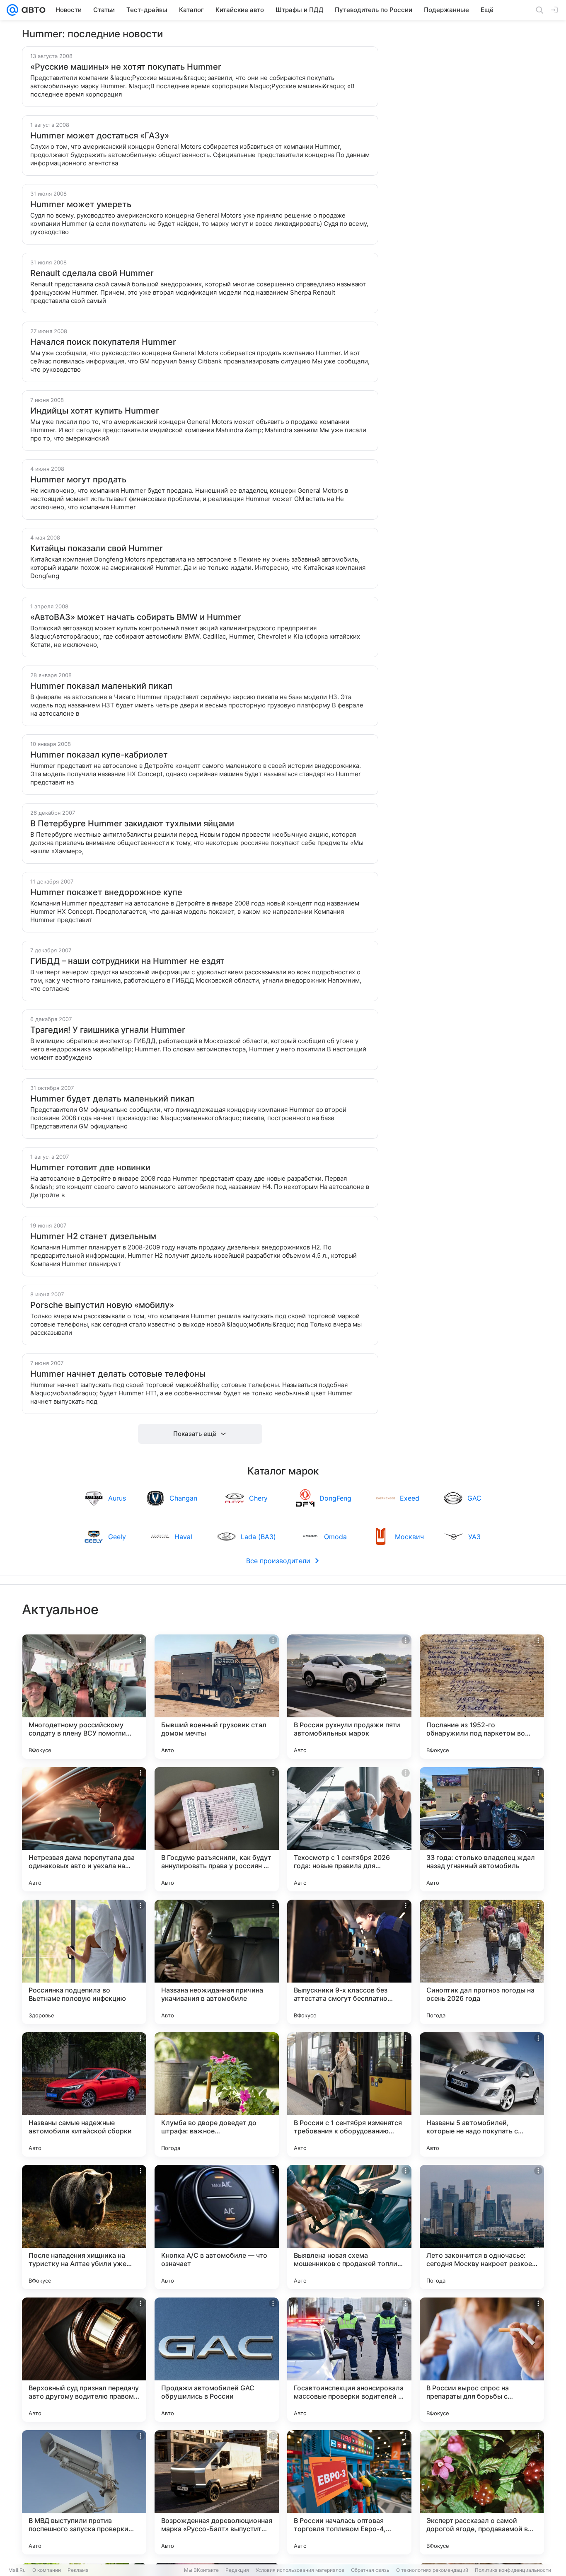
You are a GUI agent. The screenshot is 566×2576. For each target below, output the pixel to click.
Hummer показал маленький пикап (101, 686)
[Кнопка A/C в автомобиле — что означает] (217, 2227)
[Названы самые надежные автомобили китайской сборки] (84, 2094)
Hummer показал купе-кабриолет (99, 755)
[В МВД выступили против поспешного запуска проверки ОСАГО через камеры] (84, 2492)
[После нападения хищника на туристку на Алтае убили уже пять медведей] (84, 2227)
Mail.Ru (17, 2570)
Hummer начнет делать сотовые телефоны (118, 1374)
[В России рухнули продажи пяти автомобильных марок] (349, 1697)
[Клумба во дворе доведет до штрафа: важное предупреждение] (217, 2094)
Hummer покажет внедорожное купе (106, 892)
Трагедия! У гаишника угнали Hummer (108, 1030)
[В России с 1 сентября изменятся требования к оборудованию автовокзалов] (349, 2094)
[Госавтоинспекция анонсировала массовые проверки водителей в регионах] (349, 2360)
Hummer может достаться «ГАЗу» (100, 136)
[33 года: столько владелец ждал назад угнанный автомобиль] (482, 1829)
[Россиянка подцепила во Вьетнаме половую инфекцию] (84, 1962)
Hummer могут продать (78, 479)
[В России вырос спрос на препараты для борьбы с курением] (482, 2360)
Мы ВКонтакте (201, 2570)
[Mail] (12, 10)
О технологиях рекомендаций (432, 2570)
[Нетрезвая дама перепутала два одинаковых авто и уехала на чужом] (84, 1829)
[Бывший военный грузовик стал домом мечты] (217, 1697)
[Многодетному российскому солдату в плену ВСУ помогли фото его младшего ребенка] (84, 1697)
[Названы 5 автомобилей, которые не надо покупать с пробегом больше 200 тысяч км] (482, 2094)
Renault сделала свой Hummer (92, 273)
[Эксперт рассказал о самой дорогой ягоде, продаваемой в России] (482, 2492)
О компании (47, 2570)
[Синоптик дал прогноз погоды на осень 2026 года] (482, 1962)
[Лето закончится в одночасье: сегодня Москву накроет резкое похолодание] (482, 2227)
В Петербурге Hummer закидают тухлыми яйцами (132, 823)
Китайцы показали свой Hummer (97, 548)
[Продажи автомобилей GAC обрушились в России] (217, 2360)
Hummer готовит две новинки (90, 1167)
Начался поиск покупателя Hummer (103, 342)
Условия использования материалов (300, 2570)
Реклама (78, 2570)
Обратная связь (370, 2570)
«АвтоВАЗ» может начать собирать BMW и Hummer (136, 617)
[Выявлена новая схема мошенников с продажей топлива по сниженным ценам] (349, 2227)
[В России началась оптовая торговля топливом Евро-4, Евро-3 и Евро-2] (349, 2492)
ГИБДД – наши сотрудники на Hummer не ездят (127, 961)
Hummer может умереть (81, 204)
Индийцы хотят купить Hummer (95, 411)
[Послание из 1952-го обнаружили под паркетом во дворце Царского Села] (482, 1697)
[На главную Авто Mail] (32, 10)
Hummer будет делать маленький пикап (112, 1099)
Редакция (237, 2570)
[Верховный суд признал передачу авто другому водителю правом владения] (84, 2360)
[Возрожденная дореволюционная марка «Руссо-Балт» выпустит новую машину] (217, 2492)
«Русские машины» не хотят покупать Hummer (126, 67)
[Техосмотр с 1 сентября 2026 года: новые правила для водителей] (349, 1829)
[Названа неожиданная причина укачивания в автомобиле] (217, 1962)
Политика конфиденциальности (513, 2570)
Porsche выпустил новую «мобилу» (102, 1305)
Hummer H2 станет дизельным (93, 1236)
